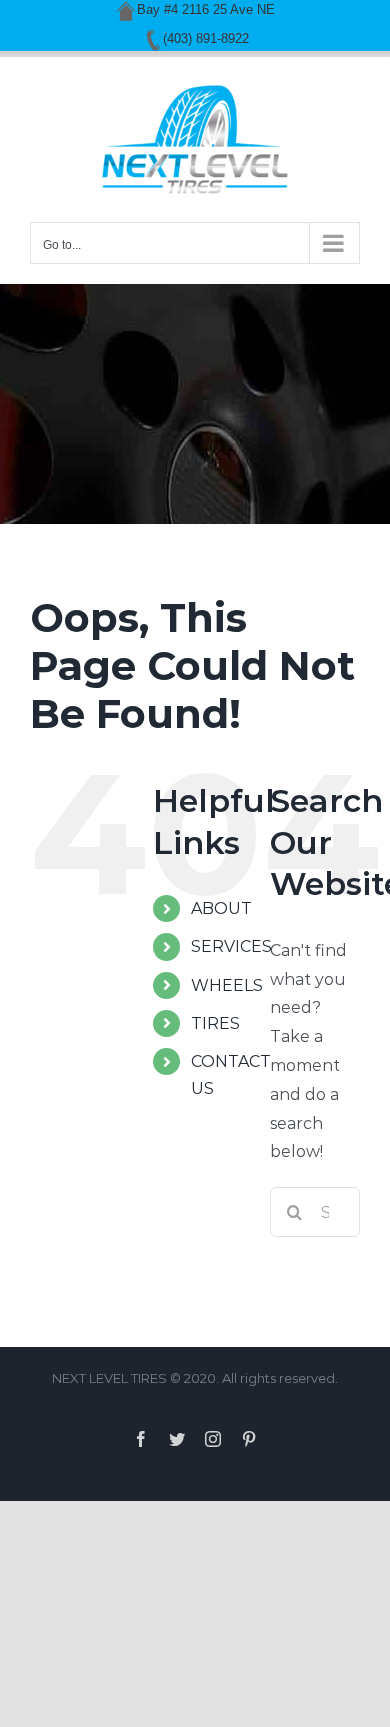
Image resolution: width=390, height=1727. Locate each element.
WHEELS (227, 985)
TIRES (215, 1023)
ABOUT (221, 908)
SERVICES (231, 946)
